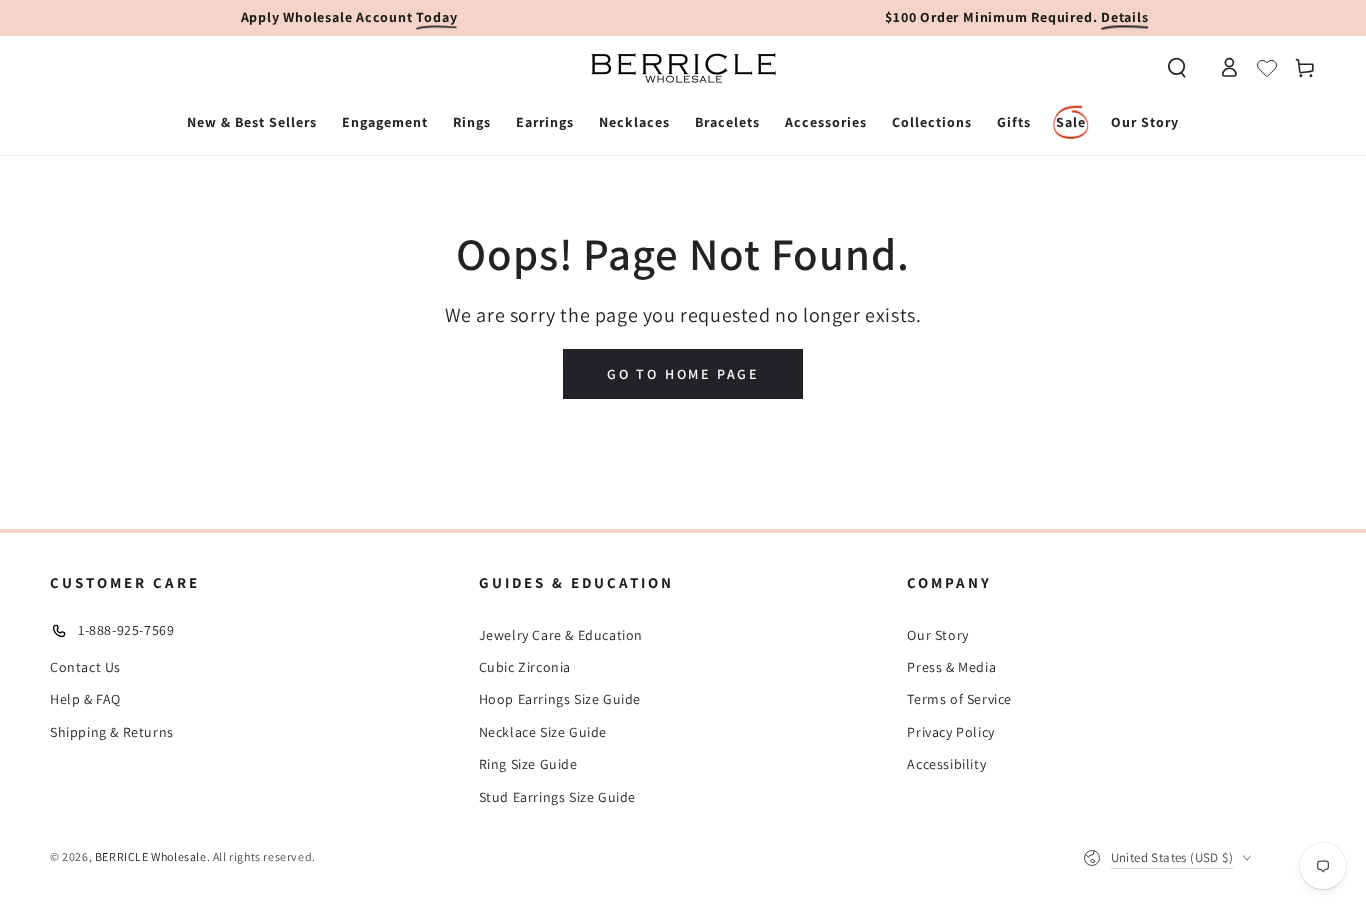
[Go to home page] (683, 68)
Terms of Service (959, 699)
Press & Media (951, 667)
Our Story (937, 635)
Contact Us (85, 667)
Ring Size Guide (528, 764)
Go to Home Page (683, 374)
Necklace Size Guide (543, 732)
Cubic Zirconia (525, 667)
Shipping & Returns (112, 732)
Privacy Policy (950, 732)
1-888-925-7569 (126, 630)
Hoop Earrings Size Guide (560, 699)
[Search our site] (1177, 68)
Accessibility (946, 764)
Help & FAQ (85, 699)
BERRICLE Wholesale (151, 856)
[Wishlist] (1267, 68)
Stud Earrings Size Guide (557, 797)
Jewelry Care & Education (561, 635)
